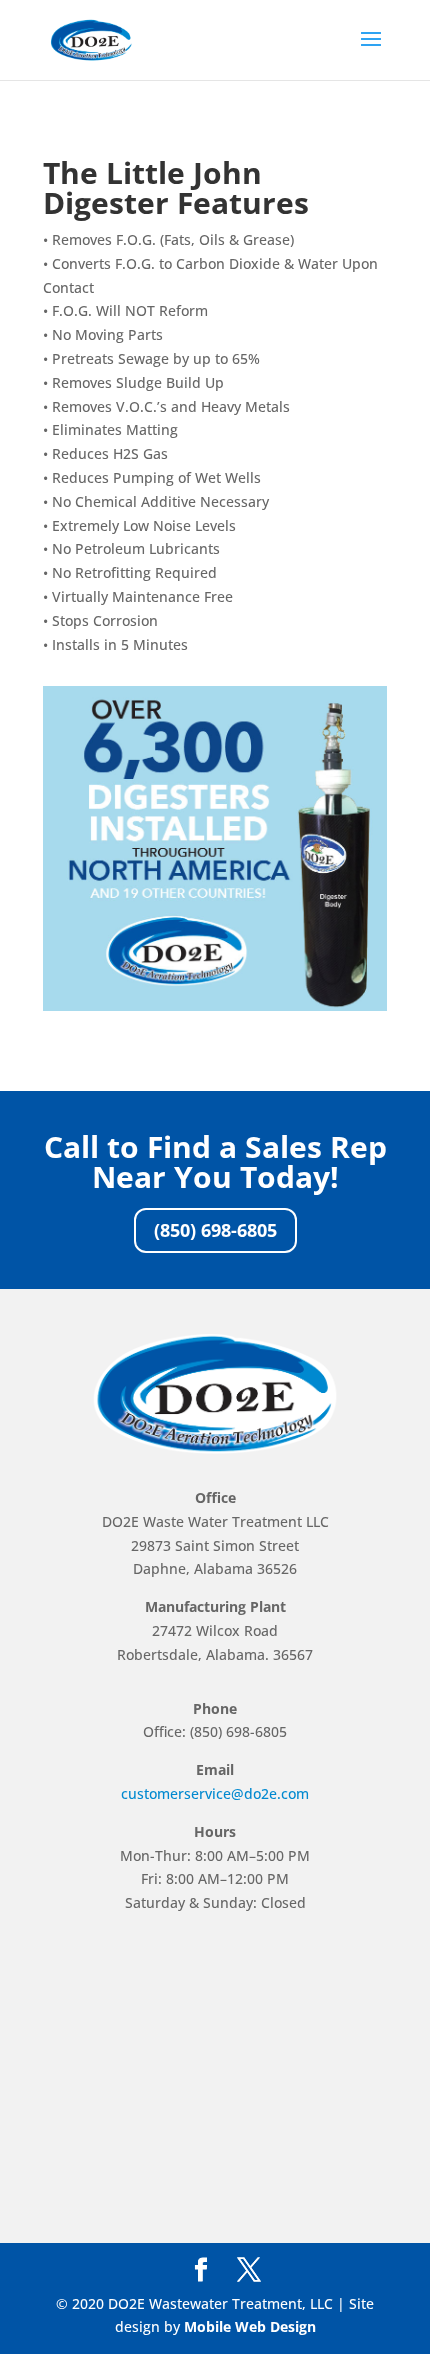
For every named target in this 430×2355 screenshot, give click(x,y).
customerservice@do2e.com (215, 1793)
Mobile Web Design (250, 2326)
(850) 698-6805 (215, 1230)
